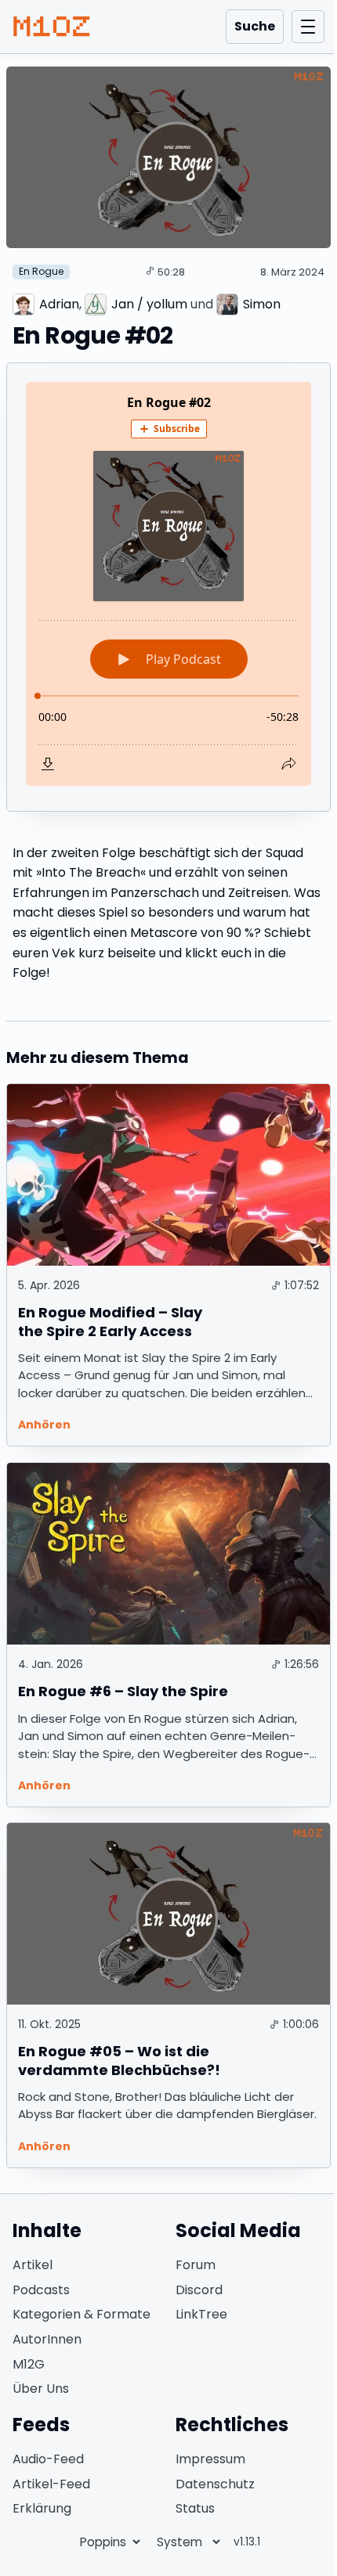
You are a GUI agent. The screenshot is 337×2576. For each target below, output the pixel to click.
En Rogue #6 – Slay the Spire (123, 1691)
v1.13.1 (247, 2542)
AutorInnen (47, 2339)
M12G (29, 2364)
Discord (199, 2290)
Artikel (33, 2265)
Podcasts (41, 2290)
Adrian (59, 304)
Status (195, 2508)
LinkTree (201, 2314)
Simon (262, 304)
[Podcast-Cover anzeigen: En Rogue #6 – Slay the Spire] (168, 1554)
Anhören (44, 1425)
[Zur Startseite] (52, 27)
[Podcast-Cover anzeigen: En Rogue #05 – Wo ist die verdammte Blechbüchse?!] (168, 1914)
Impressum (210, 2459)
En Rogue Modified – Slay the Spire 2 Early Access (110, 1321)
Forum (196, 2265)
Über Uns (41, 2389)
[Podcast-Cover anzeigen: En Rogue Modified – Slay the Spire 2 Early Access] (168, 1175)
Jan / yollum (149, 304)
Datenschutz (215, 2484)
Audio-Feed (48, 2459)
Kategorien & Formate (82, 2314)
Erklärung (42, 2508)
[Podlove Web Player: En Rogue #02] (168, 584)
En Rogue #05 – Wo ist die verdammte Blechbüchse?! (119, 2060)
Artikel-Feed (51, 2484)
